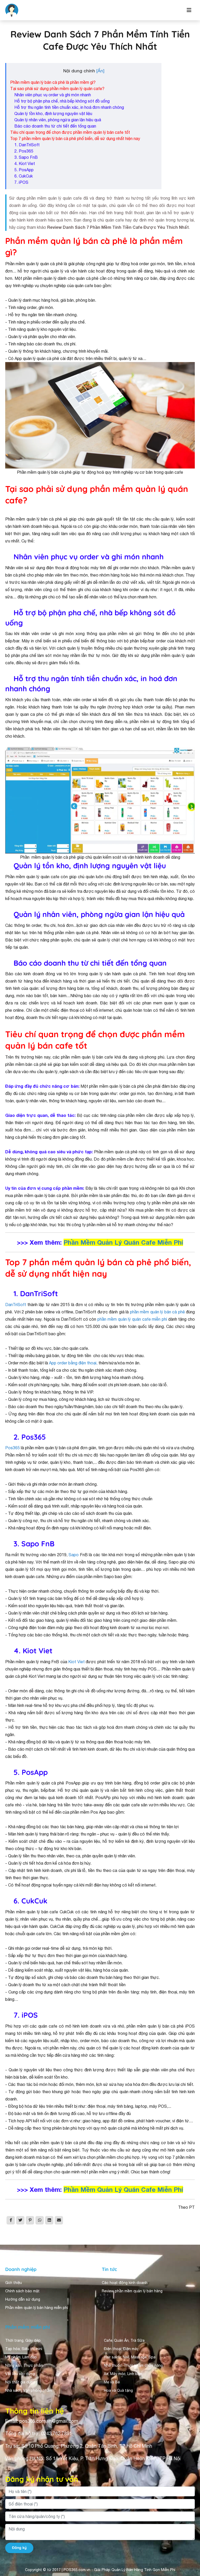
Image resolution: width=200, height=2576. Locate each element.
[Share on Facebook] (11, 2220)
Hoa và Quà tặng (118, 2390)
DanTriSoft (16, 1305)
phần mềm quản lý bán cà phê (157, 1312)
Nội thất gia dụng (20, 2382)
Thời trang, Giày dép (23, 2340)
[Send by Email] (59, 2220)
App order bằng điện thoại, (73, 1363)
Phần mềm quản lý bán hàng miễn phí (37, 2308)
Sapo (74, 1555)
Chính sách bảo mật (22, 2291)
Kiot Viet (76, 1662)
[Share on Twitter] (20, 2220)
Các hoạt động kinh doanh (125, 2283)
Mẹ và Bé (112, 2382)
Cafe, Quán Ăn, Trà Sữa (124, 2340)
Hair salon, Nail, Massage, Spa (130, 2357)
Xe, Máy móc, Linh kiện (123, 2374)
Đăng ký (19, 2548)
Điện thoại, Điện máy (121, 2349)
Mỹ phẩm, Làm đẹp (21, 2357)
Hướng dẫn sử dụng (23, 2299)
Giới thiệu (14, 2283)
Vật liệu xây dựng (20, 2374)
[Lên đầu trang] (189, 2562)
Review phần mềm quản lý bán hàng (132, 2291)
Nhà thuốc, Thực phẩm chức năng (133, 2365)
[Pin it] (30, 2220)
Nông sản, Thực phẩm (24, 2365)
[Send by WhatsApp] (40, 2220)
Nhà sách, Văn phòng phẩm (29, 2390)
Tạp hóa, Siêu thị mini (24, 2349)
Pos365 (12, 1448)
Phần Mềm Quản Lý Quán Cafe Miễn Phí (123, 1242)
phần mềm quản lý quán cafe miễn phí (132, 1319)
